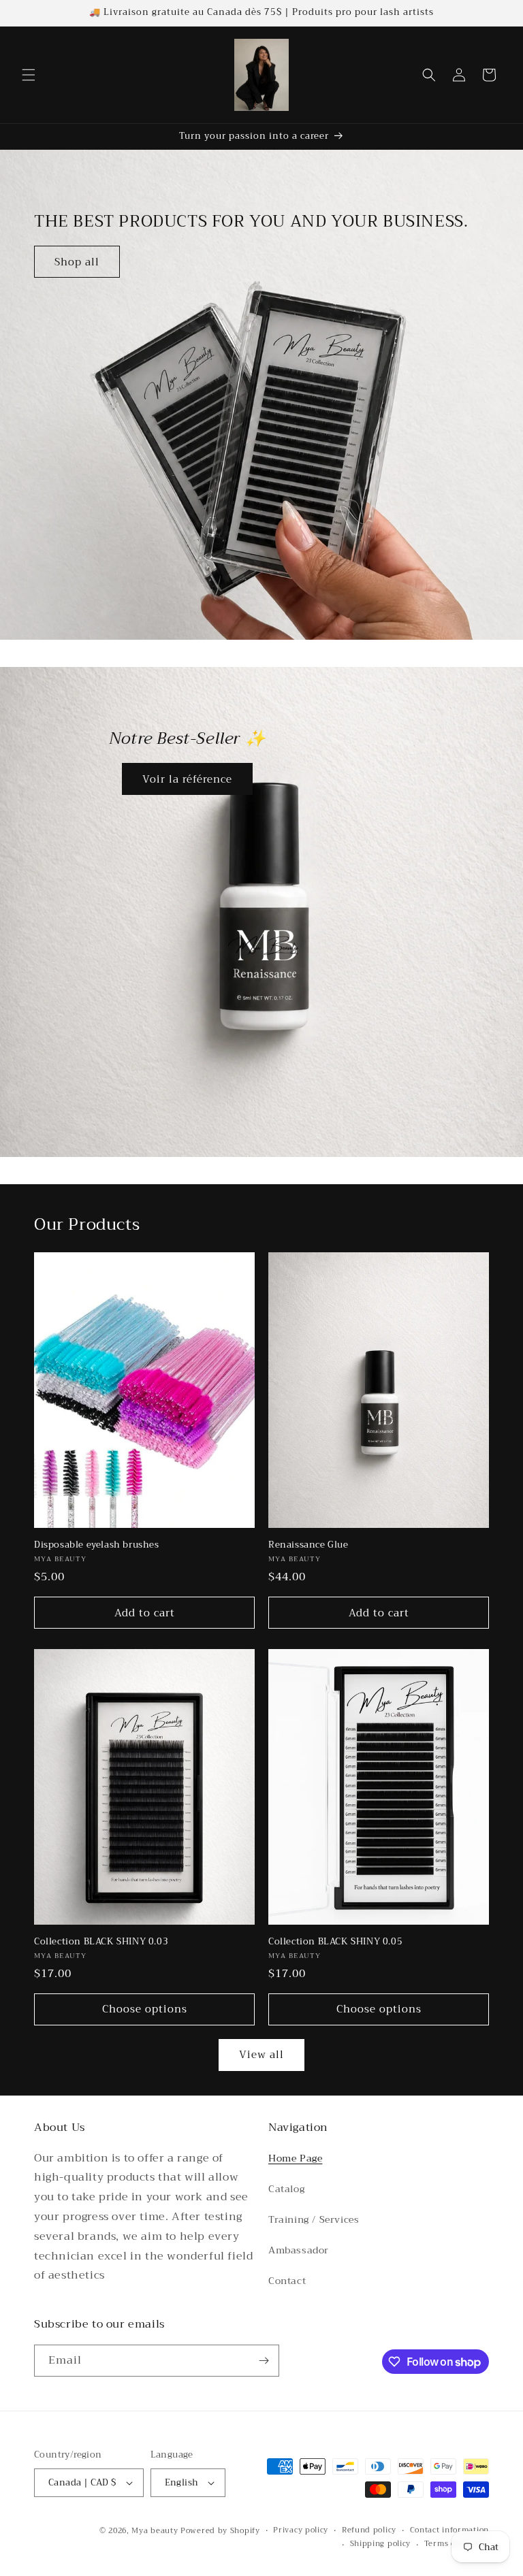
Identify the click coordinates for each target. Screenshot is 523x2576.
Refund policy (369, 2530)
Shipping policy (381, 2544)
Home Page (295, 2158)
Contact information (449, 2530)
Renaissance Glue (308, 1545)
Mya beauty (155, 2531)
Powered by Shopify (220, 2531)
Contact (287, 2281)
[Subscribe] (264, 2361)
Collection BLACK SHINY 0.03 (101, 1942)
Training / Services (314, 2219)
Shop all (77, 262)
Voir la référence (187, 779)
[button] (29, 75)
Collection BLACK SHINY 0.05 (335, 1942)
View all (261, 2055)
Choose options (145, 2009)
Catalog (286, 2189)
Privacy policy (301, 2530)
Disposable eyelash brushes (97, 1545)
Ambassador (299, 2250)
